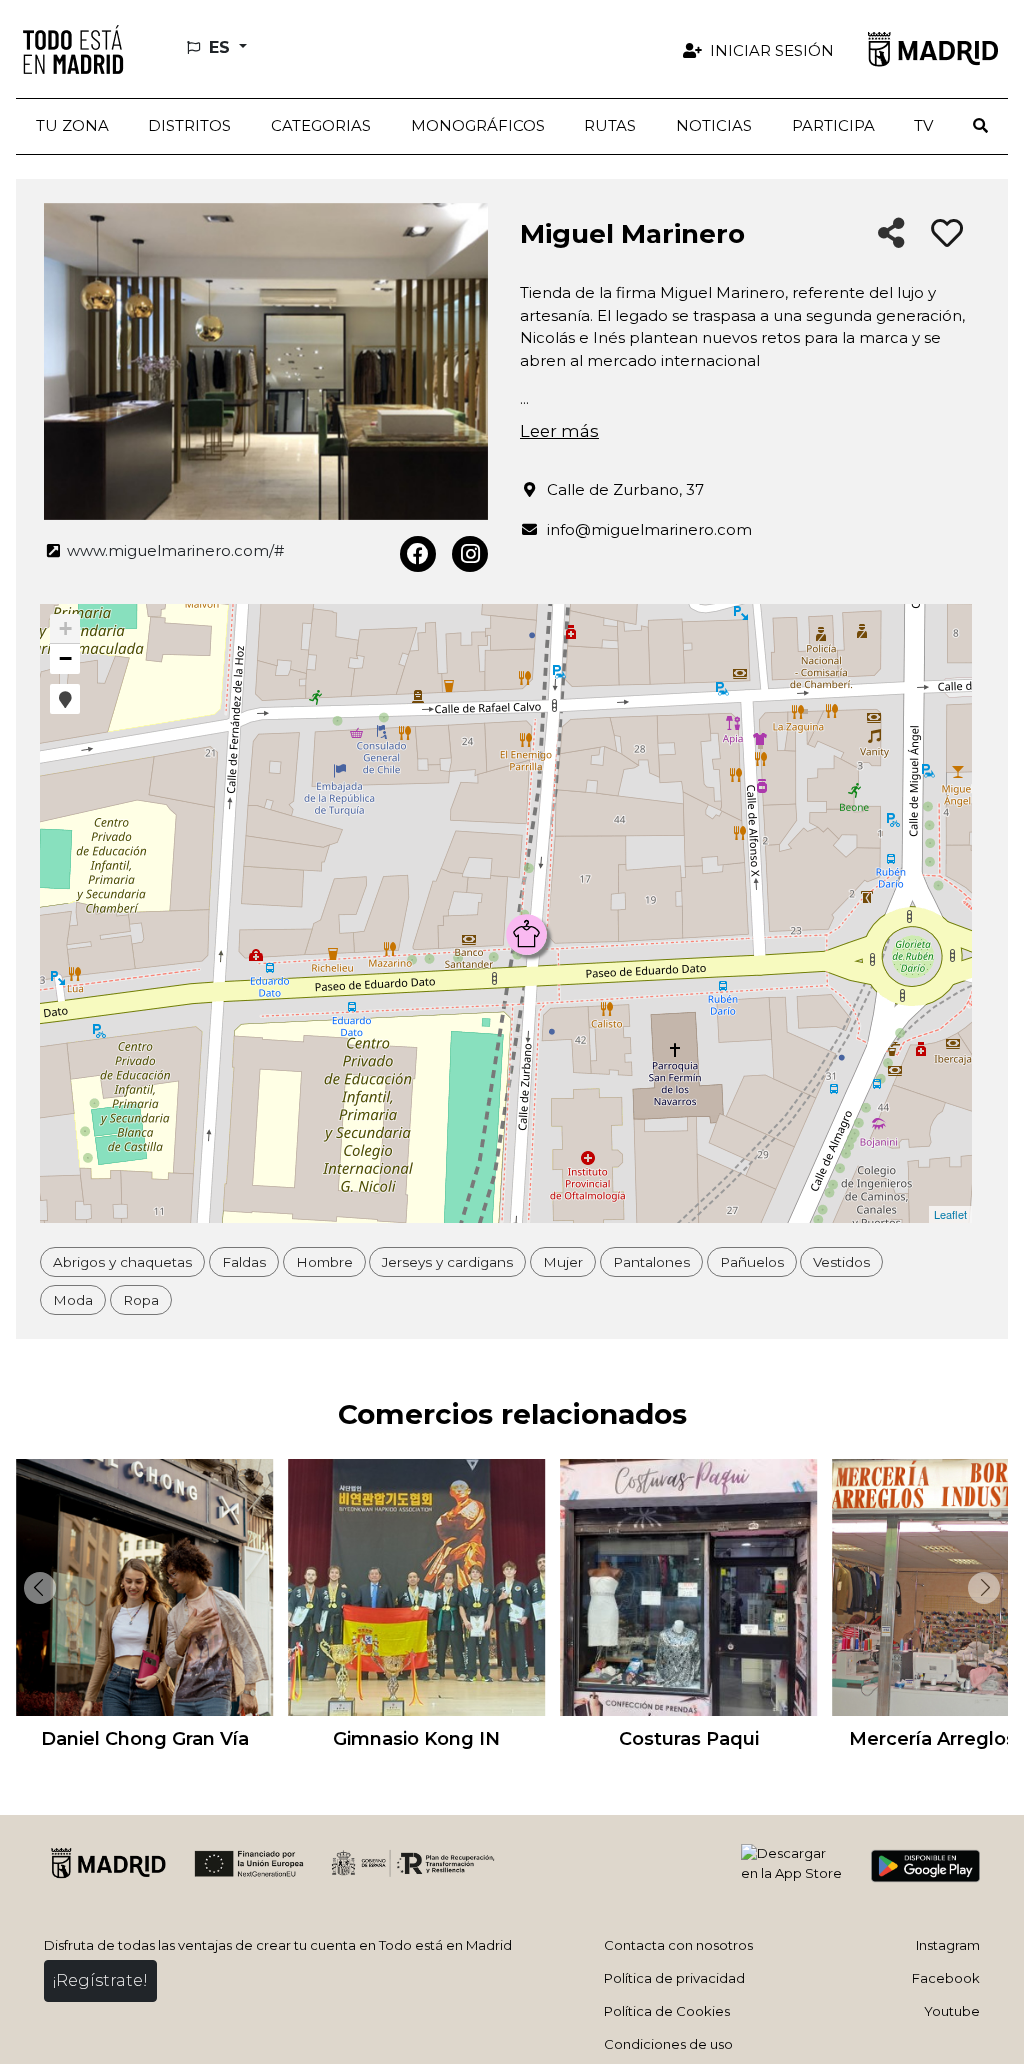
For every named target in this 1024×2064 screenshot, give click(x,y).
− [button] (65, 658)
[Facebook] (418, 554)
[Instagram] (470, 554)
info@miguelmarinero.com (649, 529)
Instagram (948, 1945)
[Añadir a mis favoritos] (947, 234)
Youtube (952, 2011)
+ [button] (65, 628)
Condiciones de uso (668, 2044)
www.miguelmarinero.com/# (173, 550)
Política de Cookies (667, 2011)
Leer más (559, 431)
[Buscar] (980, 126)
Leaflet (950, 1214)
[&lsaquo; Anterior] (36, 1588)
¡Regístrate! (100, 1980)
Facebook (946, 1978)
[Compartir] (891, 234)
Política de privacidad (674, 1978)
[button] (190, 126)
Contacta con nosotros (678, 1945)
